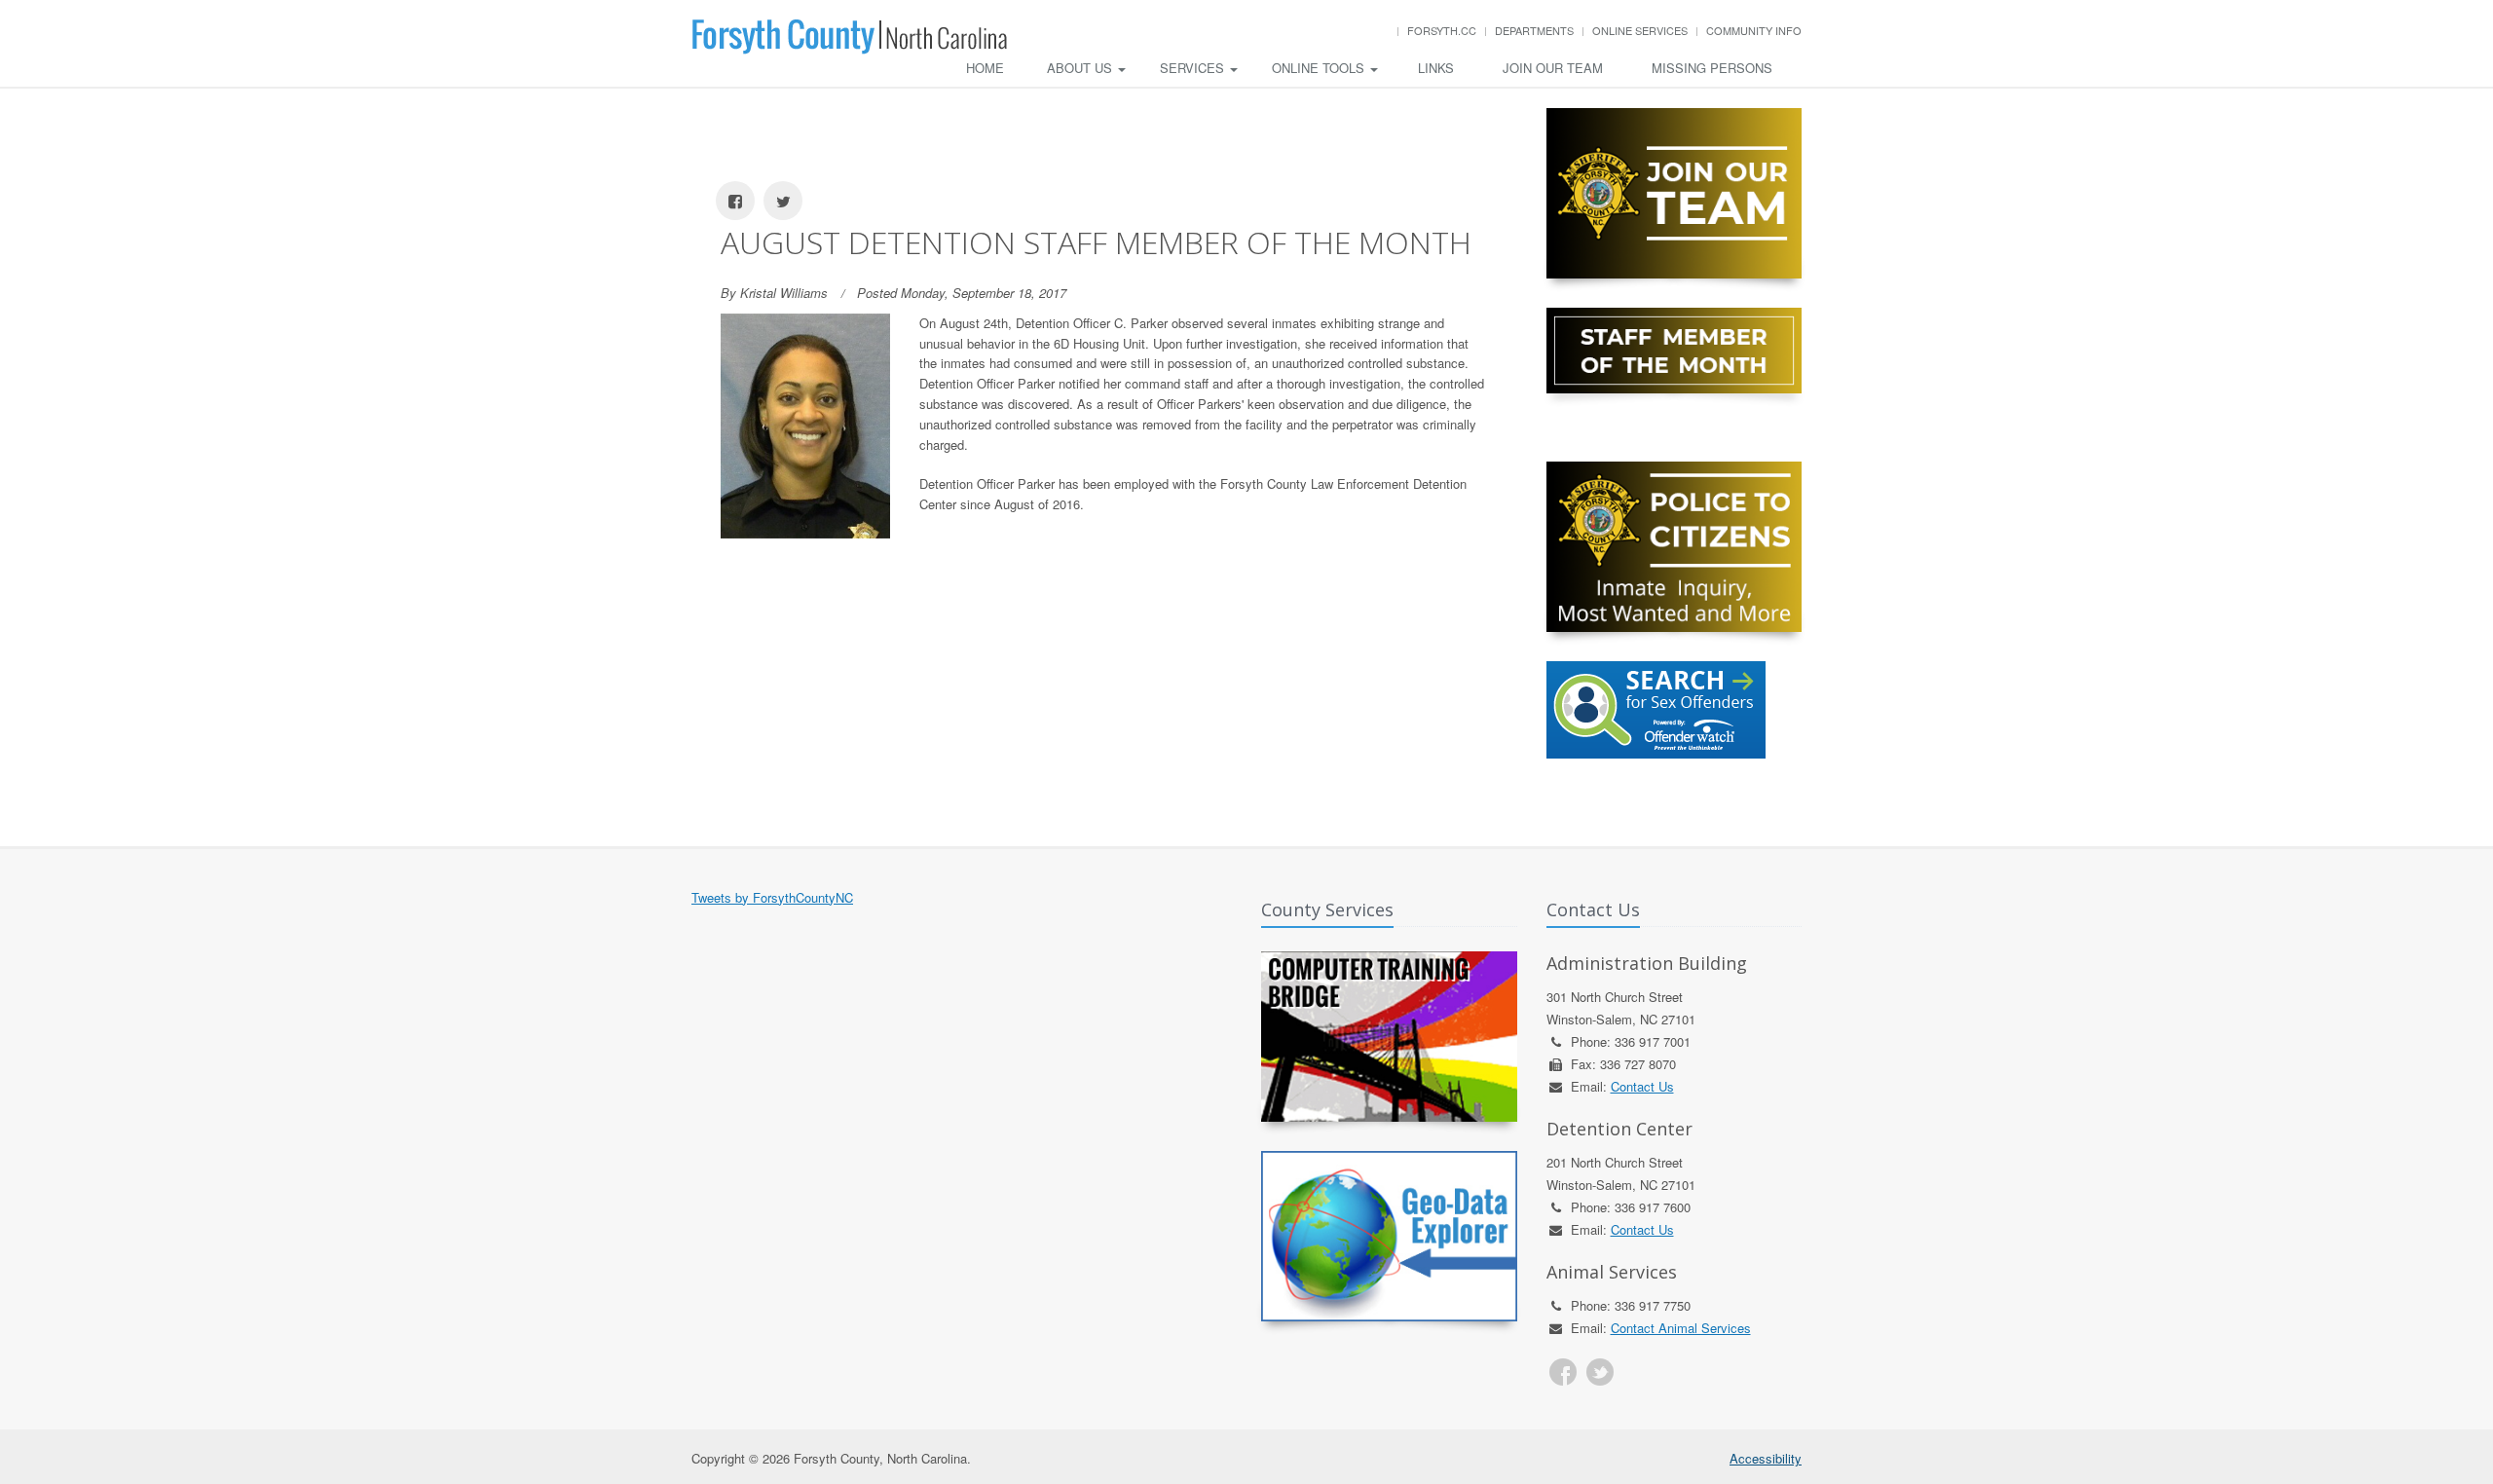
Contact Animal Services (1681, 1328)
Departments (1534, 30)
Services (1194, 68)
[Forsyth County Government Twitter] (1600, 1372)
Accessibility (1766, 1458)
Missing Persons (1712, 68)
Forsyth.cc (1442, 30)
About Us (1081, 68)
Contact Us (1642, 1086)
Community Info (1754, 30)
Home (985, 68)
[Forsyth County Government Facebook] (1563, 1372)
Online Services (1640, 30)
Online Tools (1320, 68)
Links (1436, 68)
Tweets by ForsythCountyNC (772, 897)
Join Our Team (1553, 68)
